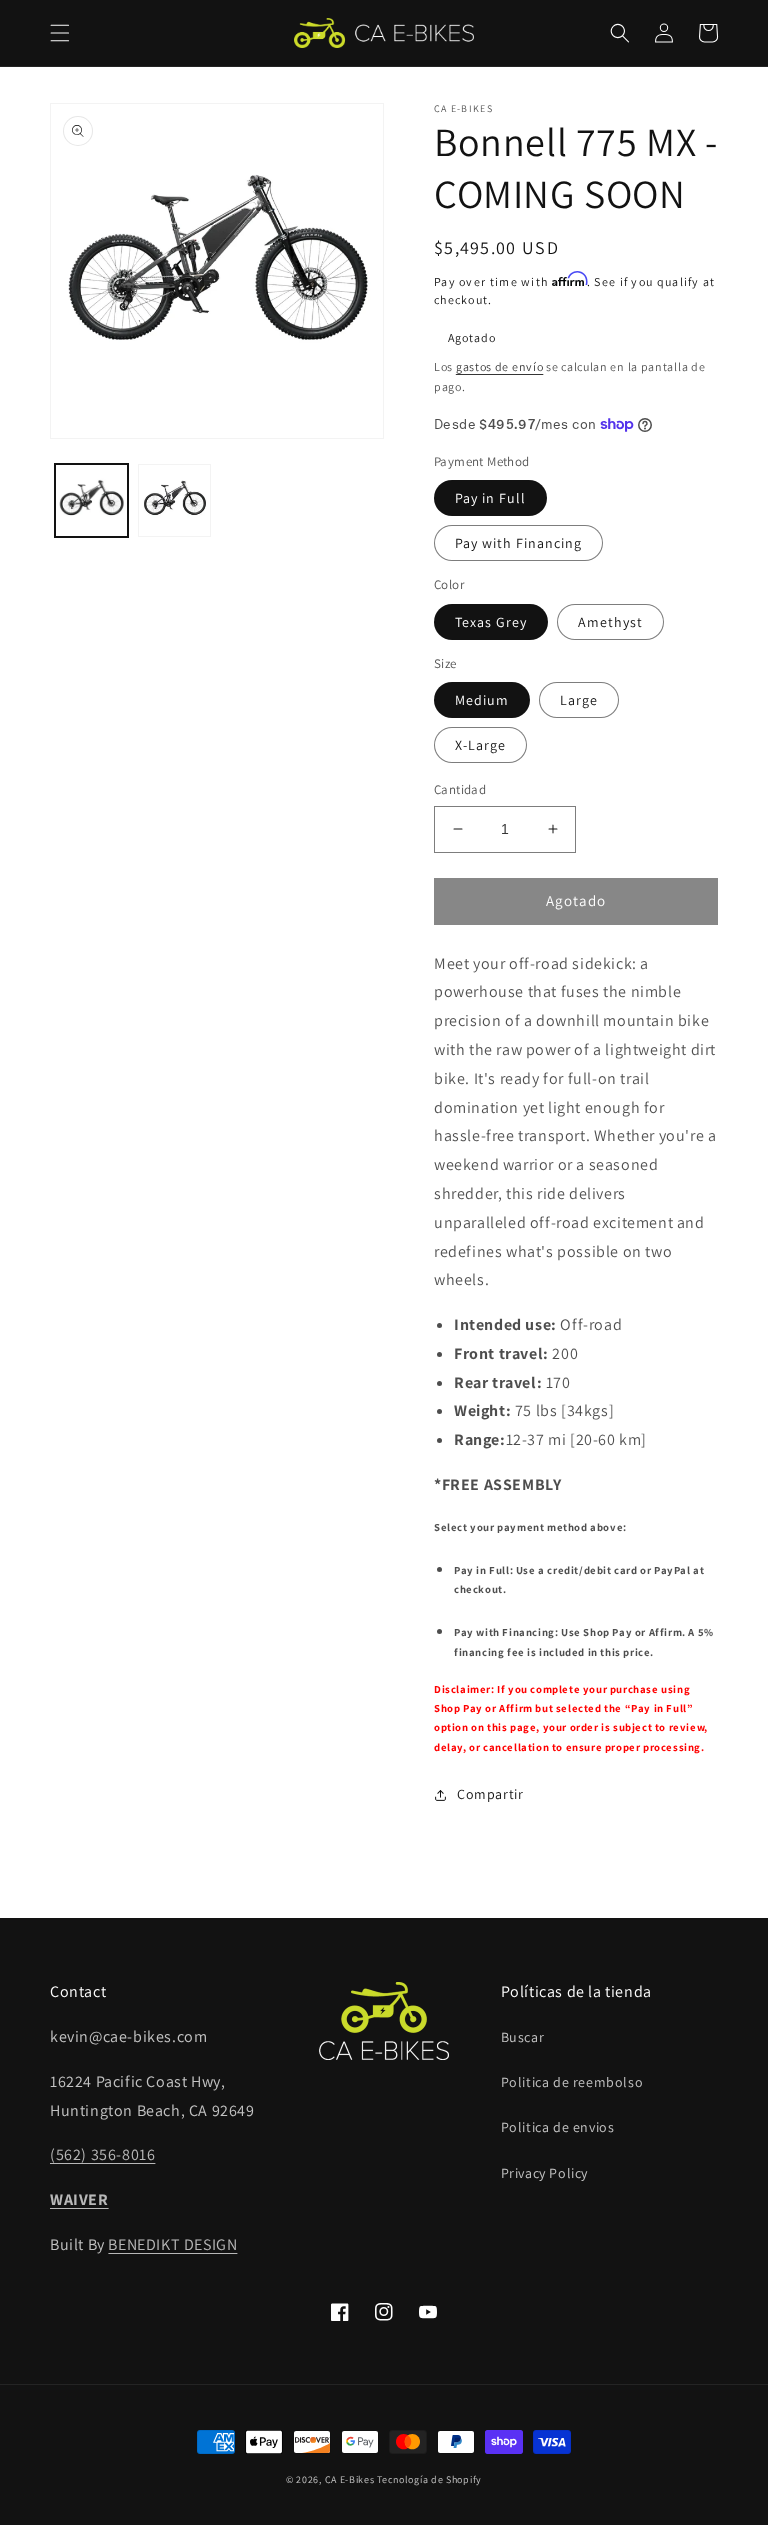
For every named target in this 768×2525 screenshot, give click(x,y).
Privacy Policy (544, 2173)
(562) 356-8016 (102, 2154)
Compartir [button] (490, 1794)
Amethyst (610, 622)
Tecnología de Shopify (429, 2479)
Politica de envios (558, 2127)
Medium (482, 700)
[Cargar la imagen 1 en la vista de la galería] (91, 500)
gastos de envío (500, 366)
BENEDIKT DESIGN (172, 2244)
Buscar (523, 2037)
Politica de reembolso (572, 2082)
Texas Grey (491, 622)
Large (579, 700)
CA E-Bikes (350, 2479)
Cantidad (460, 789)
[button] (60, 33)
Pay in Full (490, 498)
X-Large (480, 745)
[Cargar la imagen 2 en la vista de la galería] (174, 500)
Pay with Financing (518, 543)
